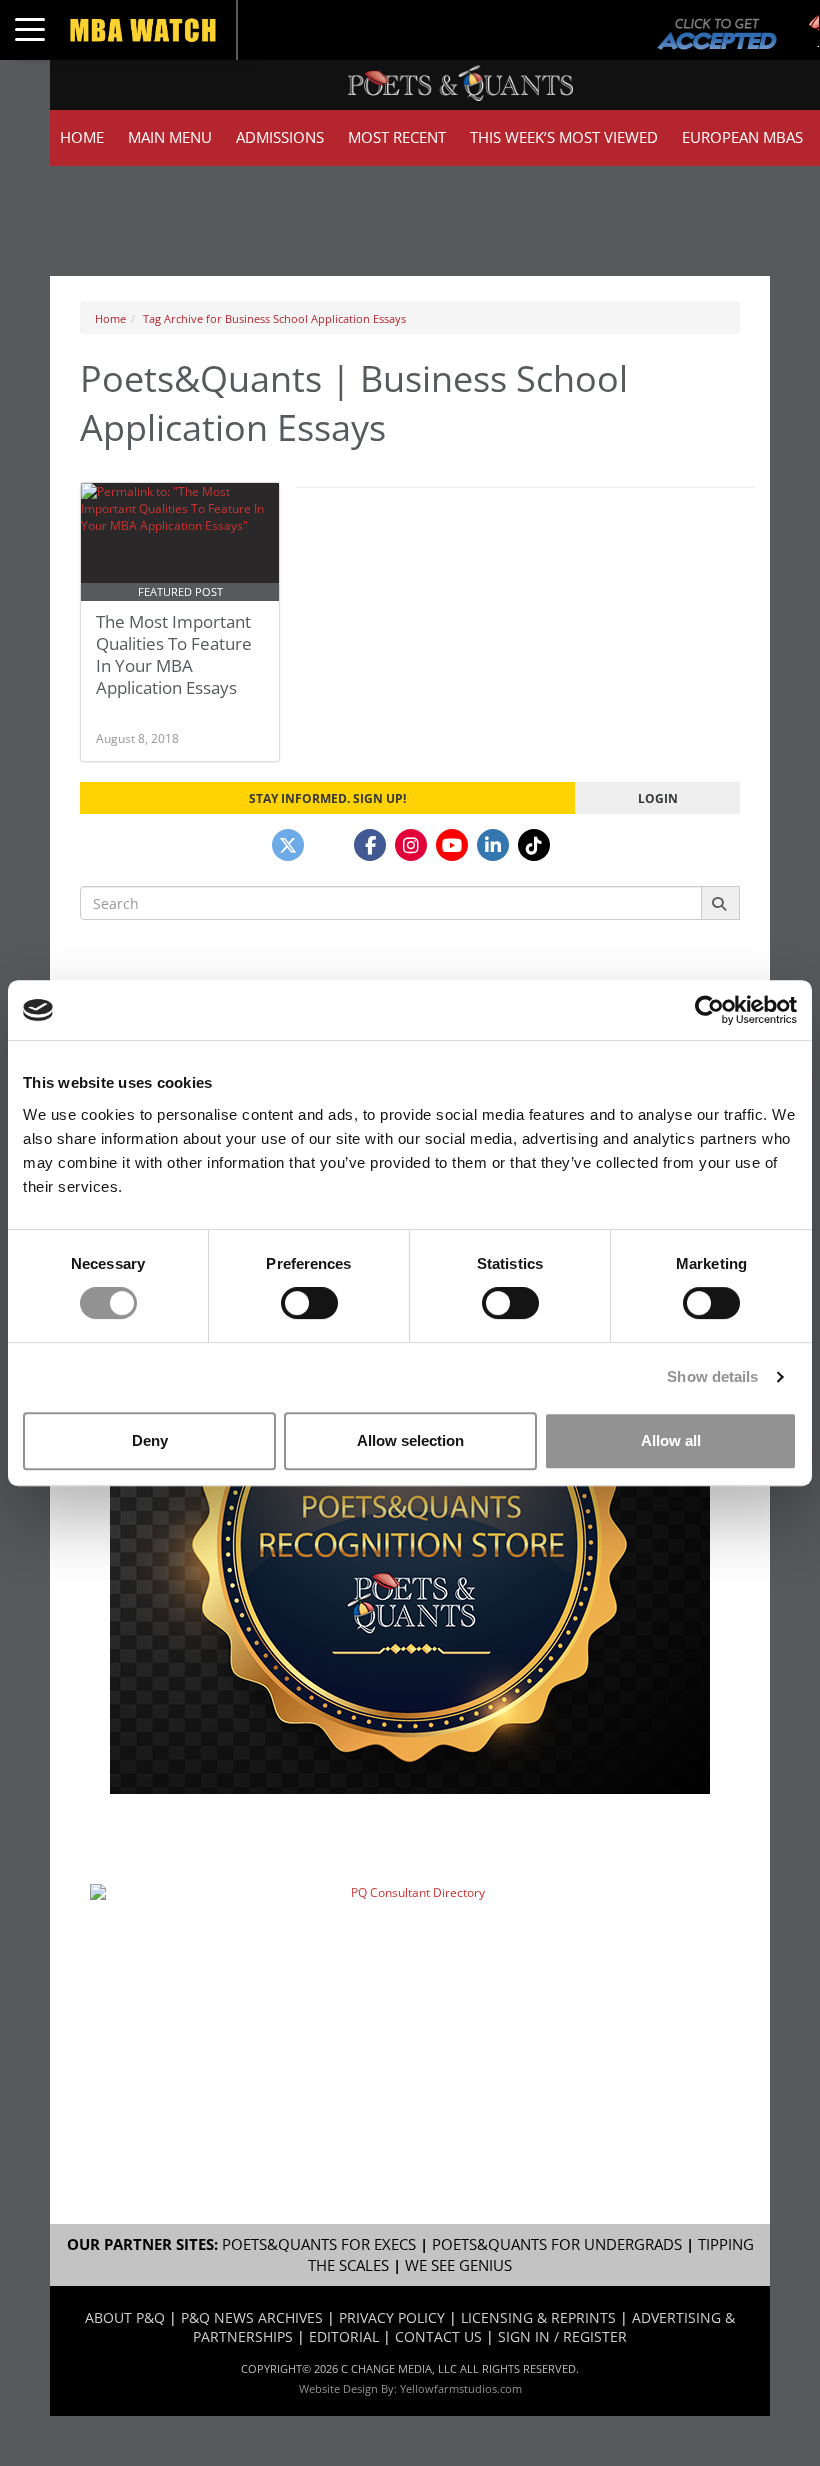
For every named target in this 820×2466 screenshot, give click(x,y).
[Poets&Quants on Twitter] (288, 845)
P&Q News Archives (252, 2317)
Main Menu (170, 137)
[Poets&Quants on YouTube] (452, 845)
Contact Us (438, 2336)
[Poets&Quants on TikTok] (534, 845)
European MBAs (742, 137)
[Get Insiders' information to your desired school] (410, 1543)
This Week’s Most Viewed (564, 137)
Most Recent (397, 137)
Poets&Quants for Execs (319, 2244)
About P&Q (125, 2317)
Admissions (280, 137)
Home (82, 137)
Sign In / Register (562, 2336)
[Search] (720, 903)
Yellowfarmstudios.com (461, 2388)
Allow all (671, 1440)
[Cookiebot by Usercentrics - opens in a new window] (709, 1010)
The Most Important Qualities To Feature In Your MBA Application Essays (174, 654)
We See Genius (458, 2265)
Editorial (344, 2336)
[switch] (309, 1303)
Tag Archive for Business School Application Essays (274, 318)
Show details (712, 1376)
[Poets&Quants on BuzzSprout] (329, 845)
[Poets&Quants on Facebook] (370, 845)
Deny (150, 1440)
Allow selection (410, 1440)
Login (658, 798)
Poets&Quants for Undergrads (557, 2244)
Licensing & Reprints (538, 2317)
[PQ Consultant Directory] (410, 1984)
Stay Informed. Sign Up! (327, 798)
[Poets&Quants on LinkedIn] (493, 845)
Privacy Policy (392, 2317)
